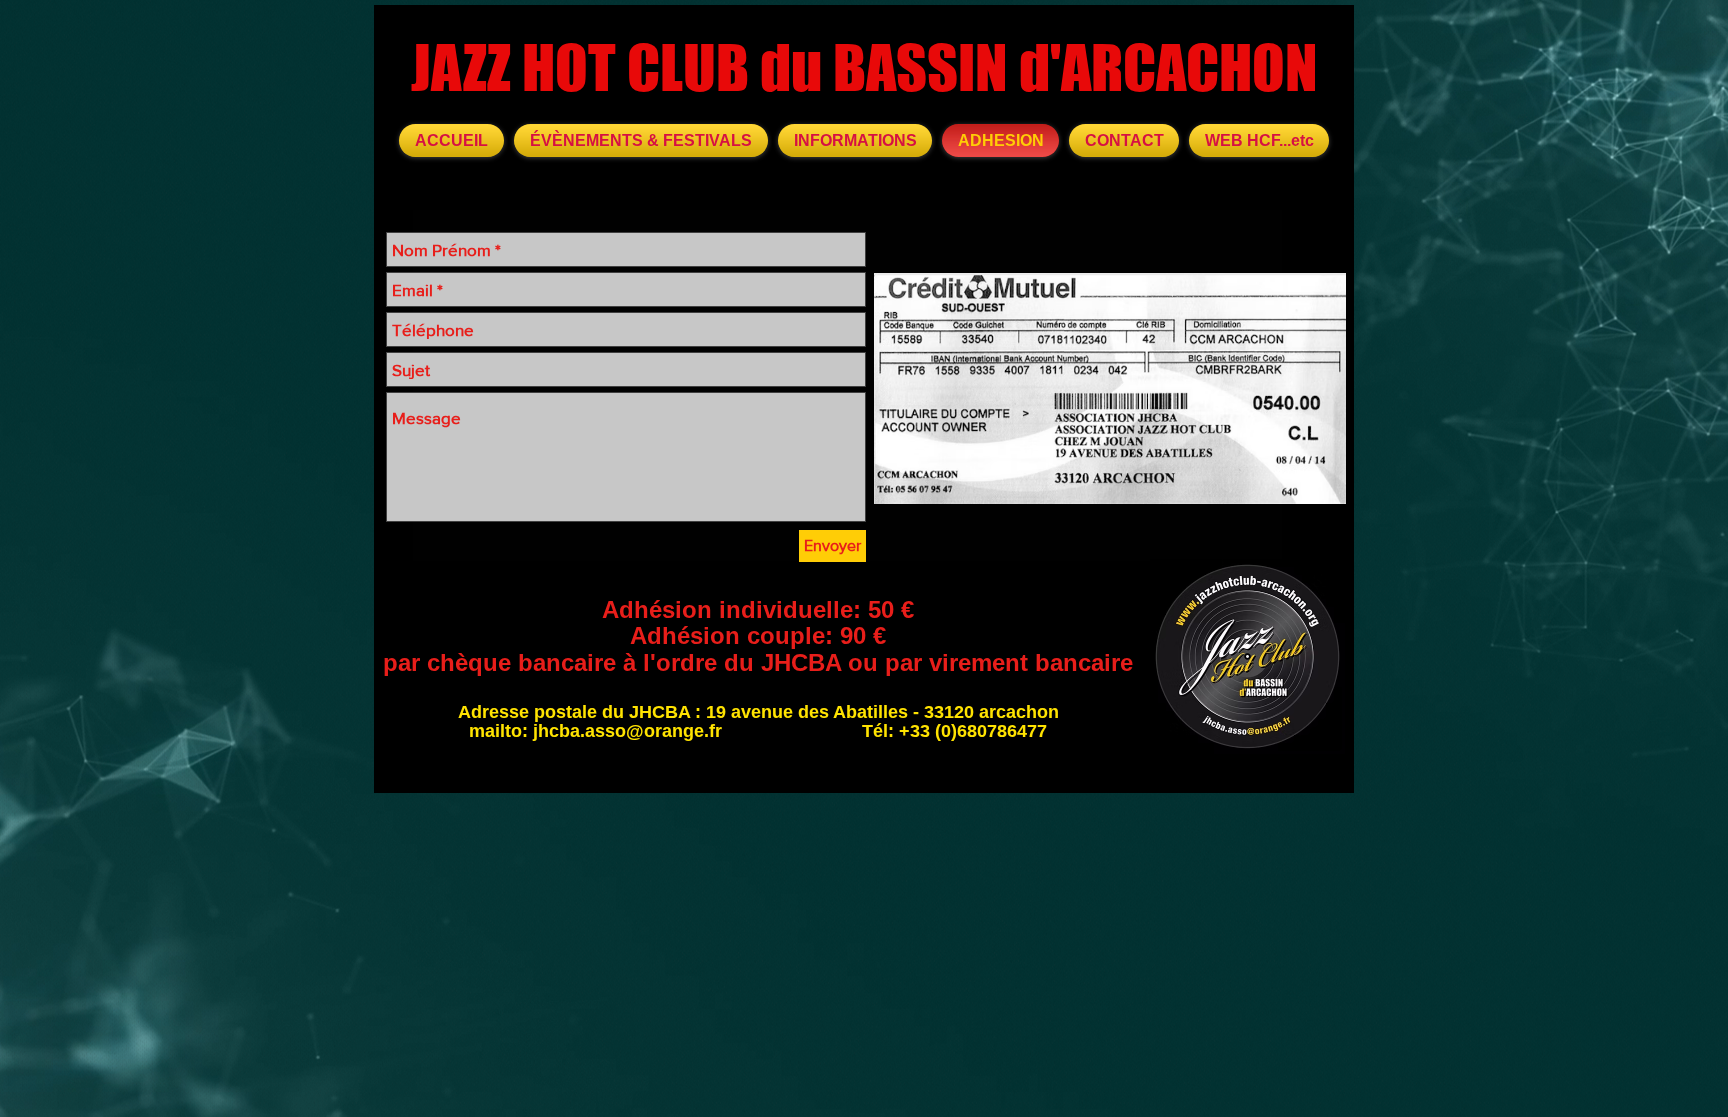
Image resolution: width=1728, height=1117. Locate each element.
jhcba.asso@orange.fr (627, 731)
